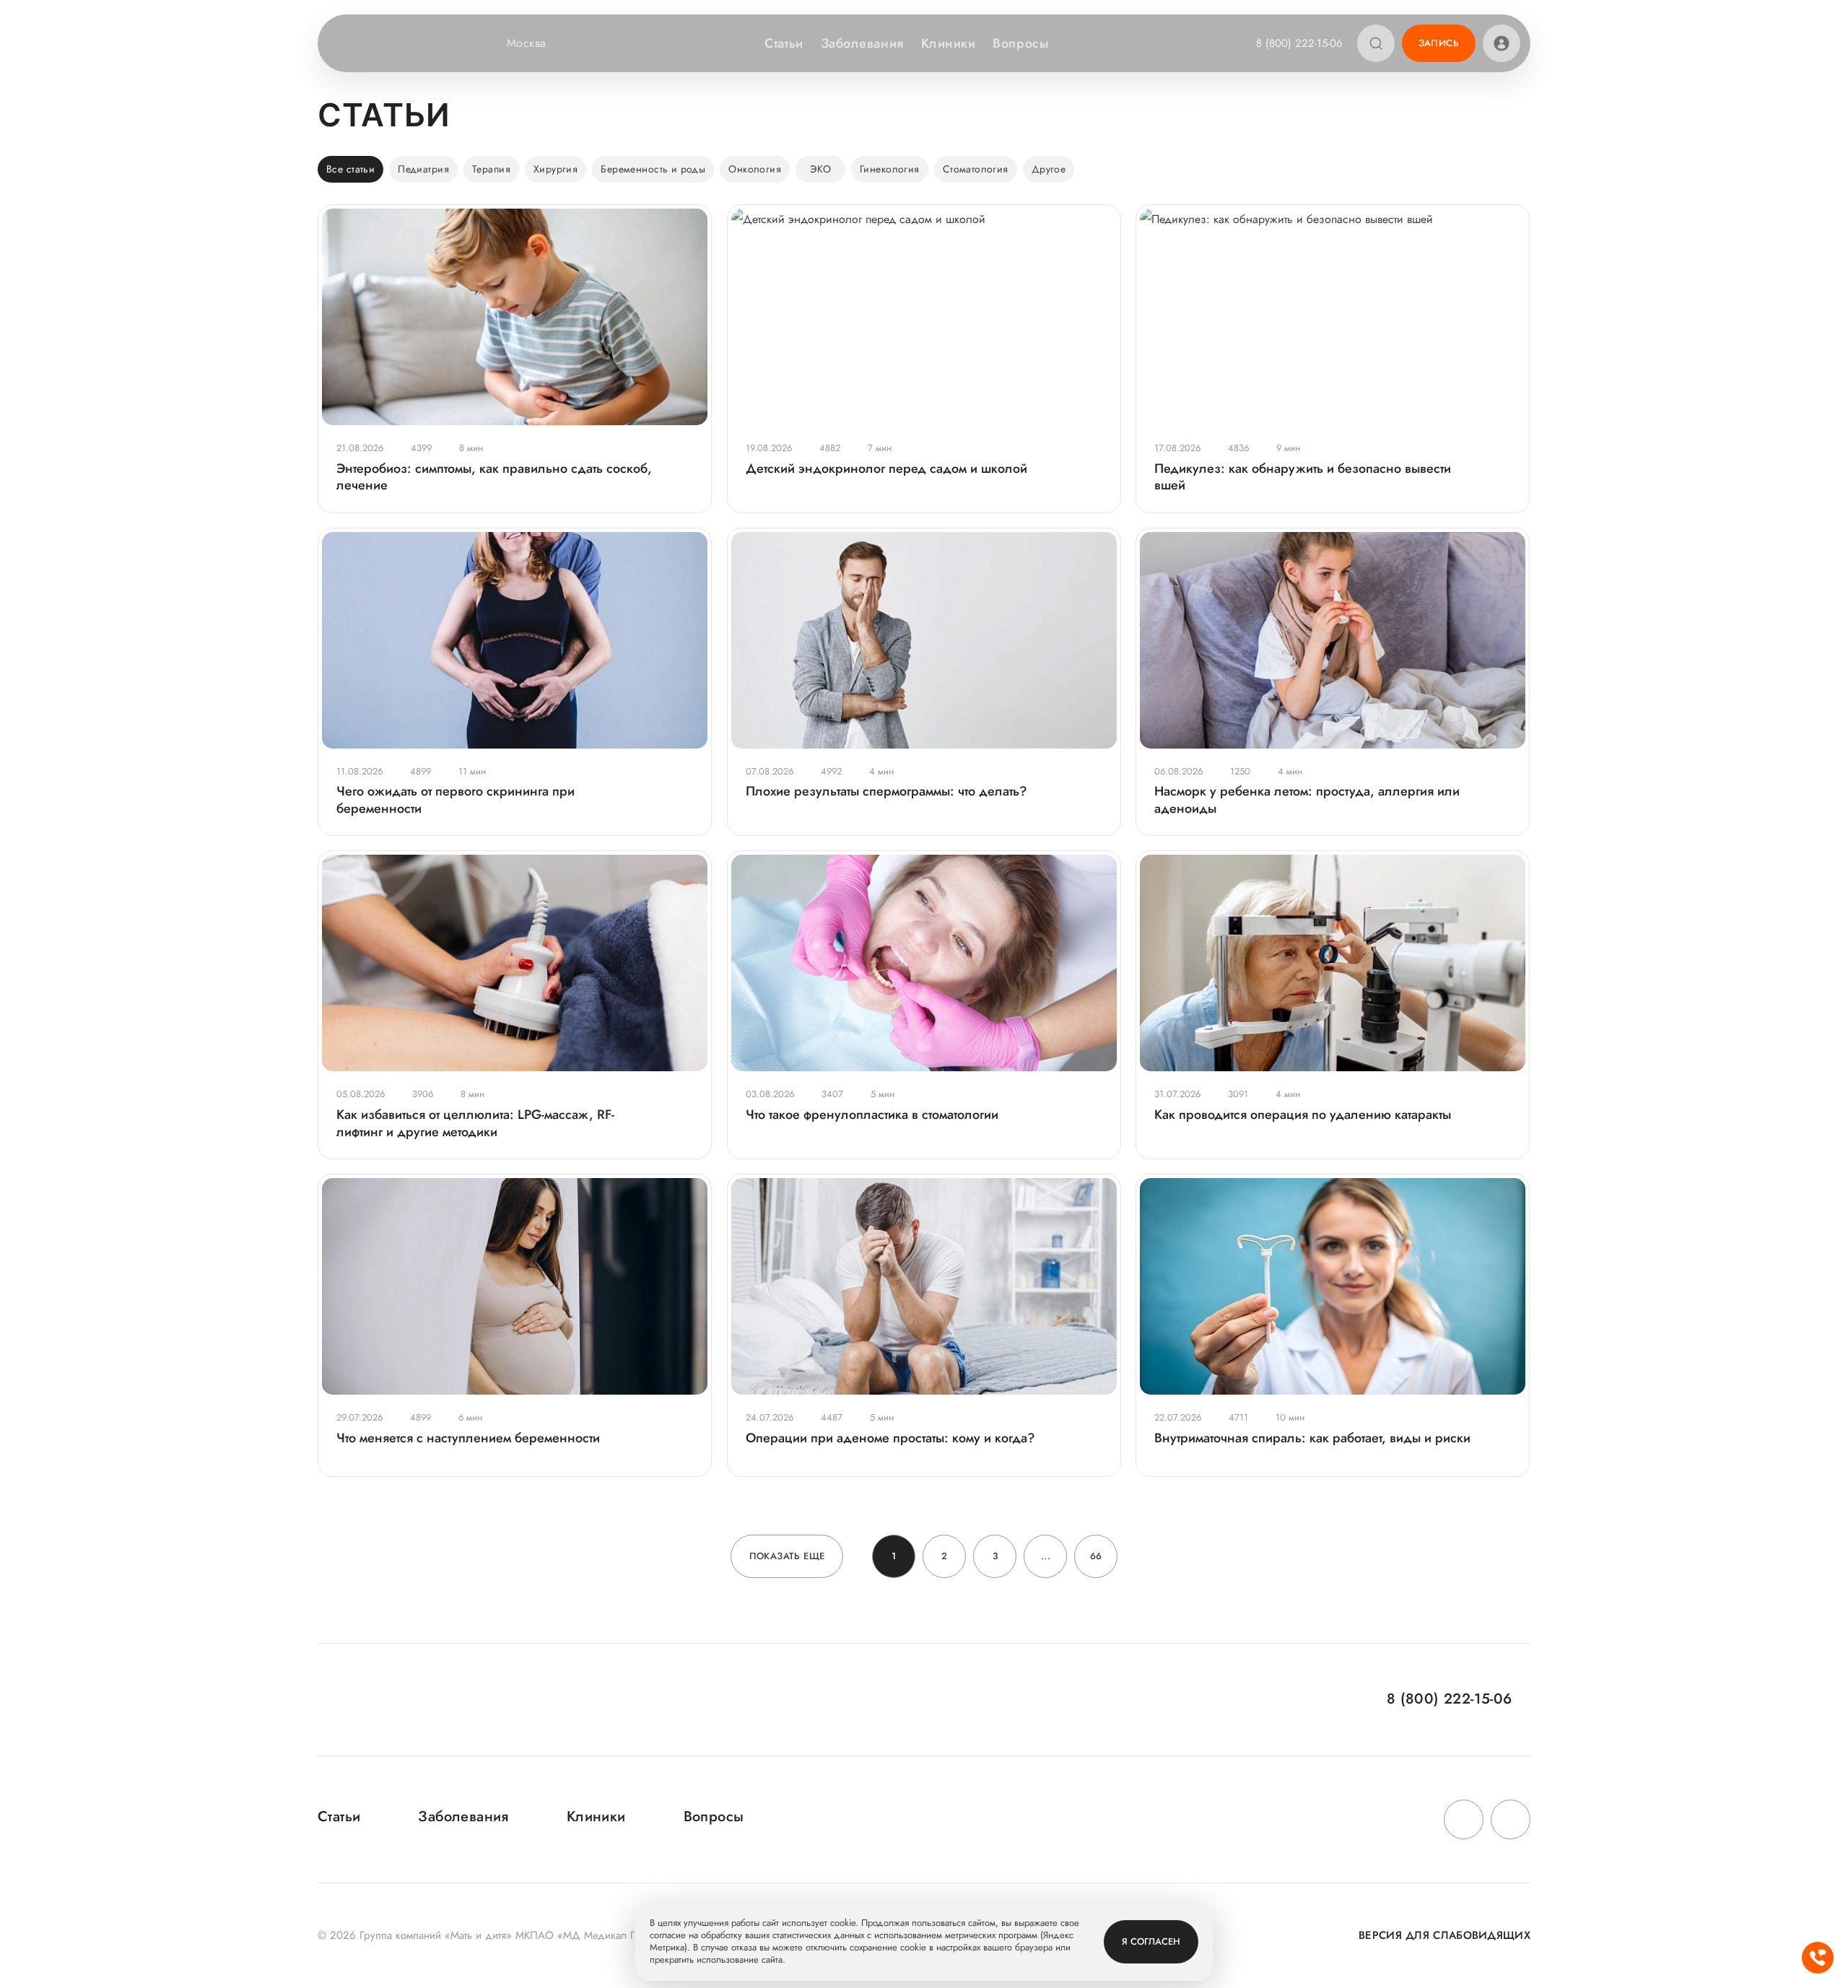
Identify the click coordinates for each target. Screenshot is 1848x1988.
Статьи (784, 43)
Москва (527, 43)
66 (1096, 1556)
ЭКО (820, 169)
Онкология (755, 169)
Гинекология (890, 169)
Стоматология (976, 169)
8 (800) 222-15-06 (1299, 43)
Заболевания (862, 43)
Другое (1049, 169)
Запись (1439, 43)
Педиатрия (423, 169)
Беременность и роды (653, 169)
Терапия (491, 169)
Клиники (949, 43)
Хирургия (555, 169)
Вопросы (1020, 43)
